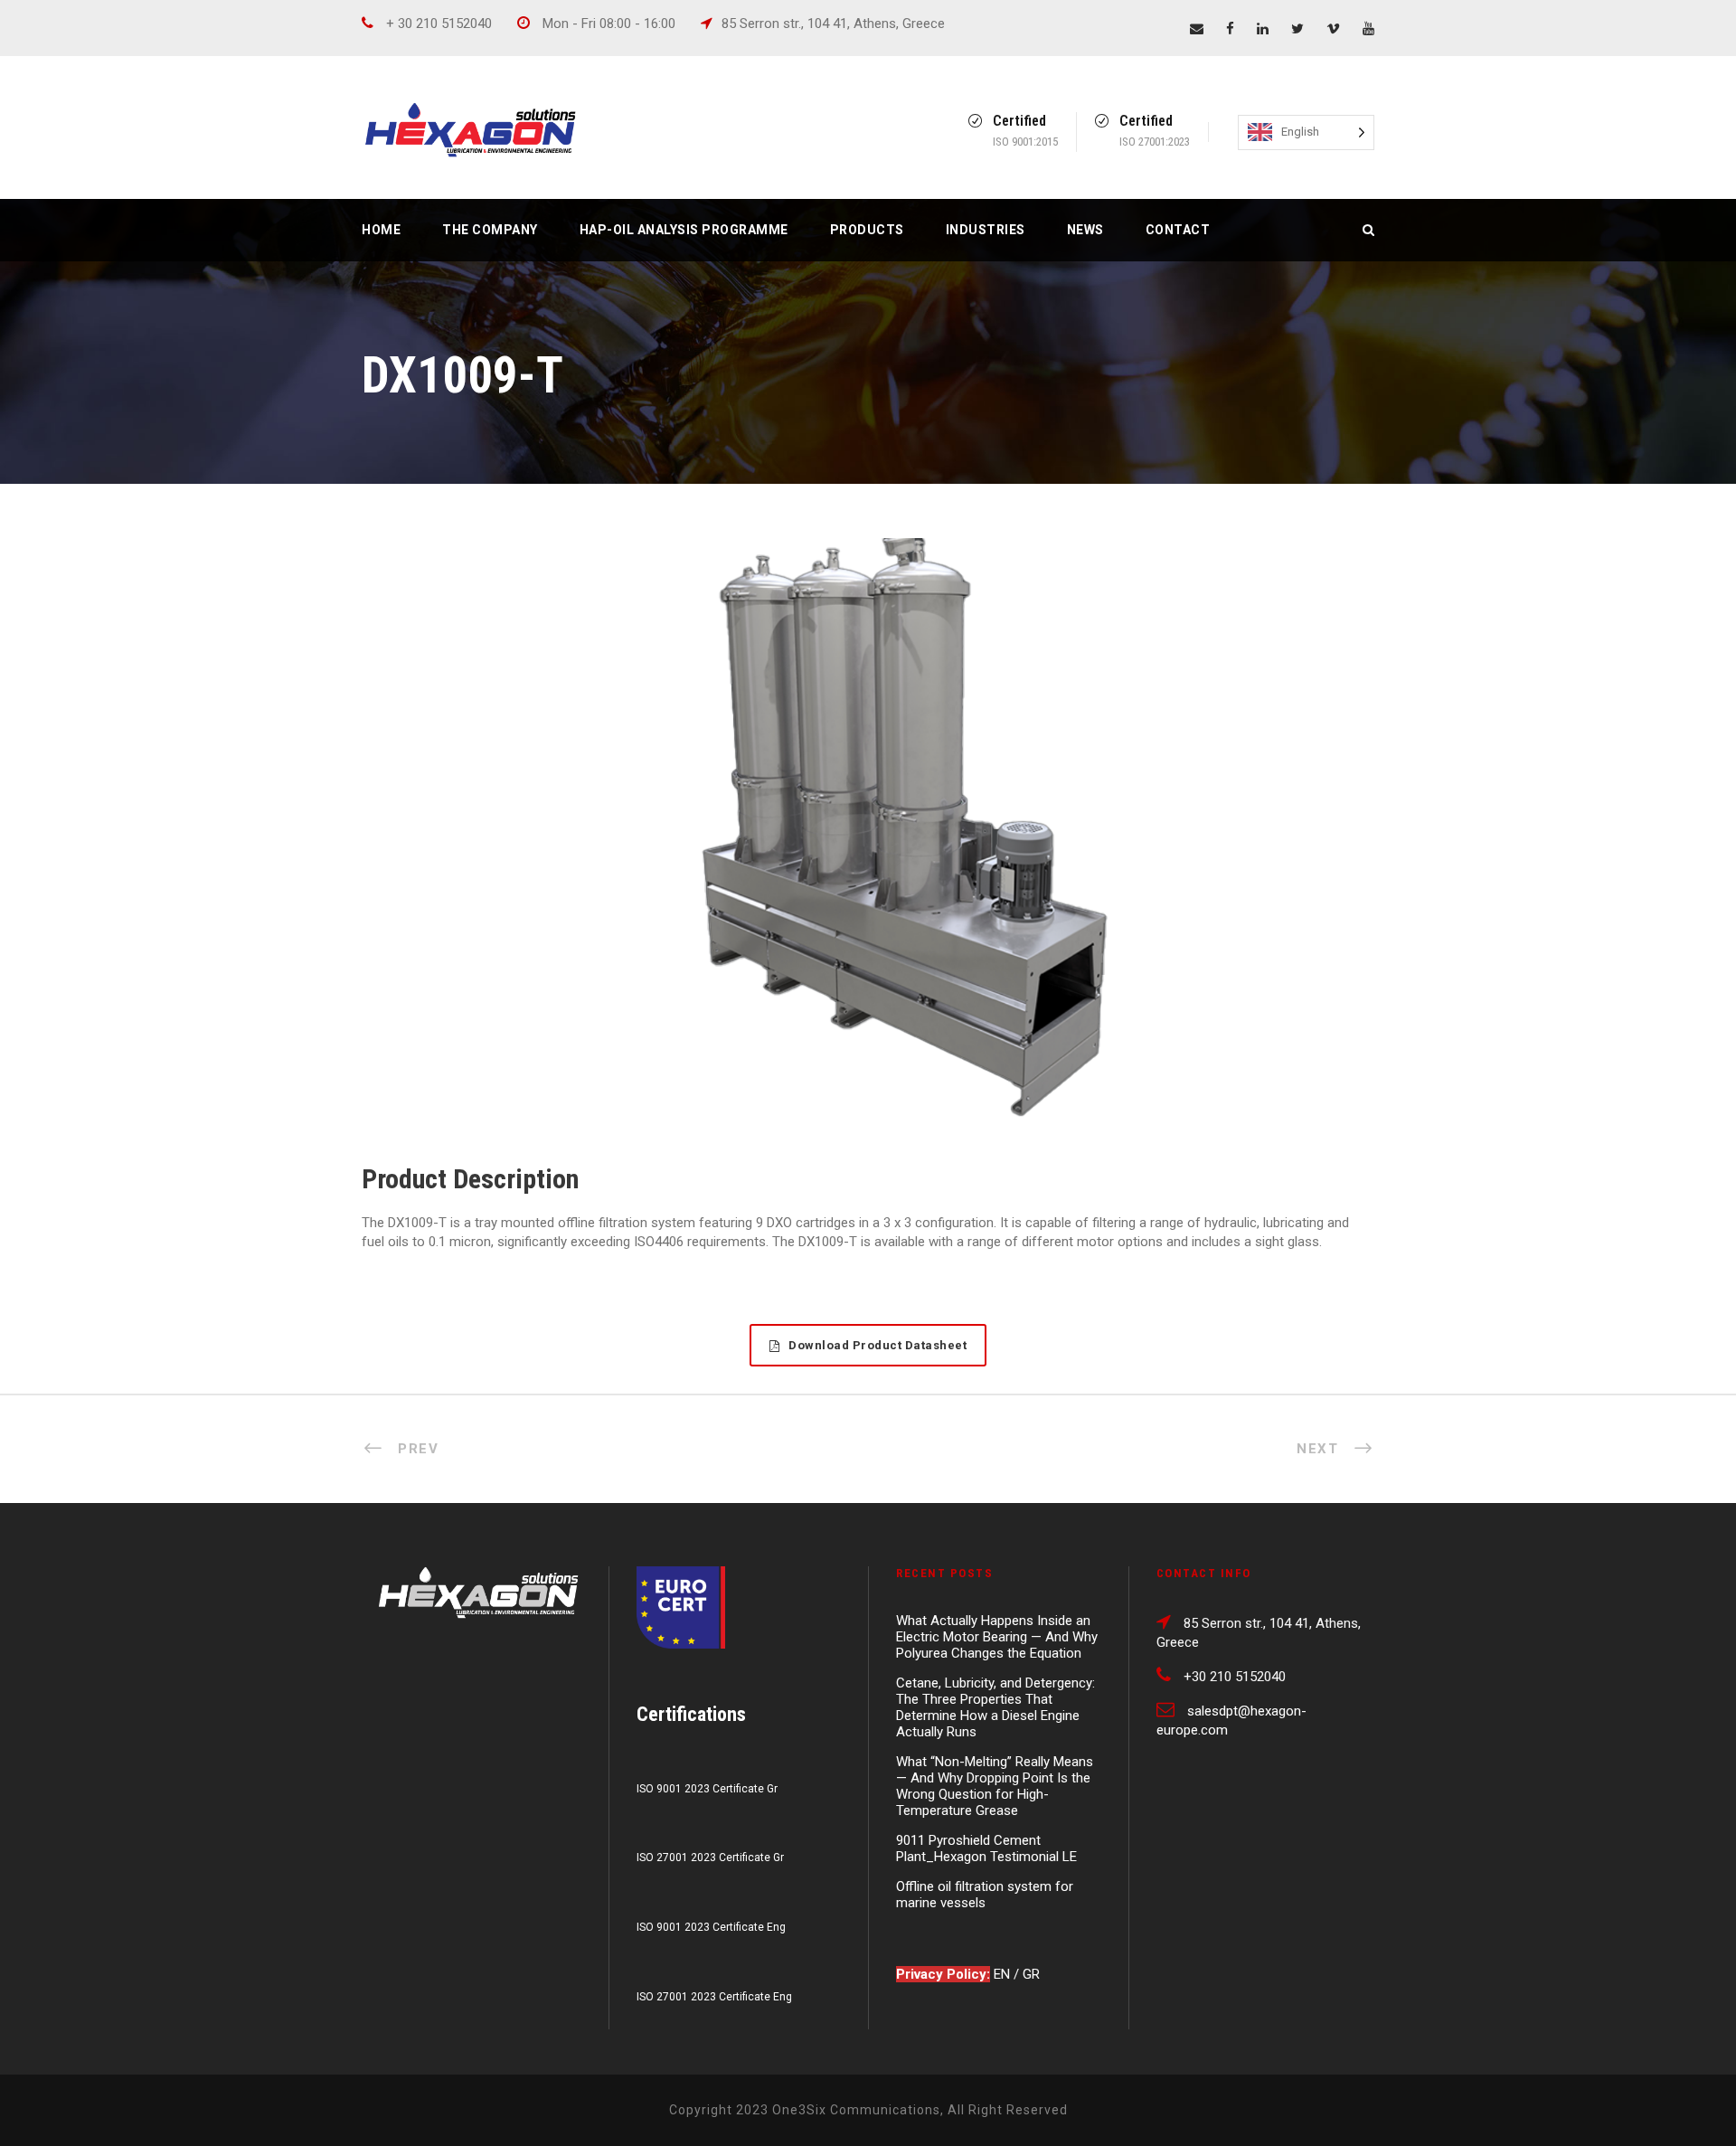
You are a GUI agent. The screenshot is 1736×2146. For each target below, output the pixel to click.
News (1085, 230)
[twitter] (1297, 29)
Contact (1178, 230)
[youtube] (1368, 29)
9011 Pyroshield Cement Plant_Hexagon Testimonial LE (986, 1848)
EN (1004, 1974)
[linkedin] (1263, 29)
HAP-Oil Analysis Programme (684, 230)
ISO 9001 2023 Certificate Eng (711, 1927)
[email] (1197, 29)
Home (381, 230)
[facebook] (1230, 29)
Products (867, 230)
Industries (986, 230)
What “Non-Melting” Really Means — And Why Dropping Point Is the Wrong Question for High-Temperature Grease (995, 1786)
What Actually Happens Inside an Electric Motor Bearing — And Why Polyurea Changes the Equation (997, 1637)
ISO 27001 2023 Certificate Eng (714, 1997)
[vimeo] (1333, 29)
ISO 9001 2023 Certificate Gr (707, 1789)
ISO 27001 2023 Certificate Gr (710, 1858)
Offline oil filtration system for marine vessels (985, 1895)
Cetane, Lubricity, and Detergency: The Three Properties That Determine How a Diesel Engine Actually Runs (995, 1707)
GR (1031, 1974)
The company (490, 230)
